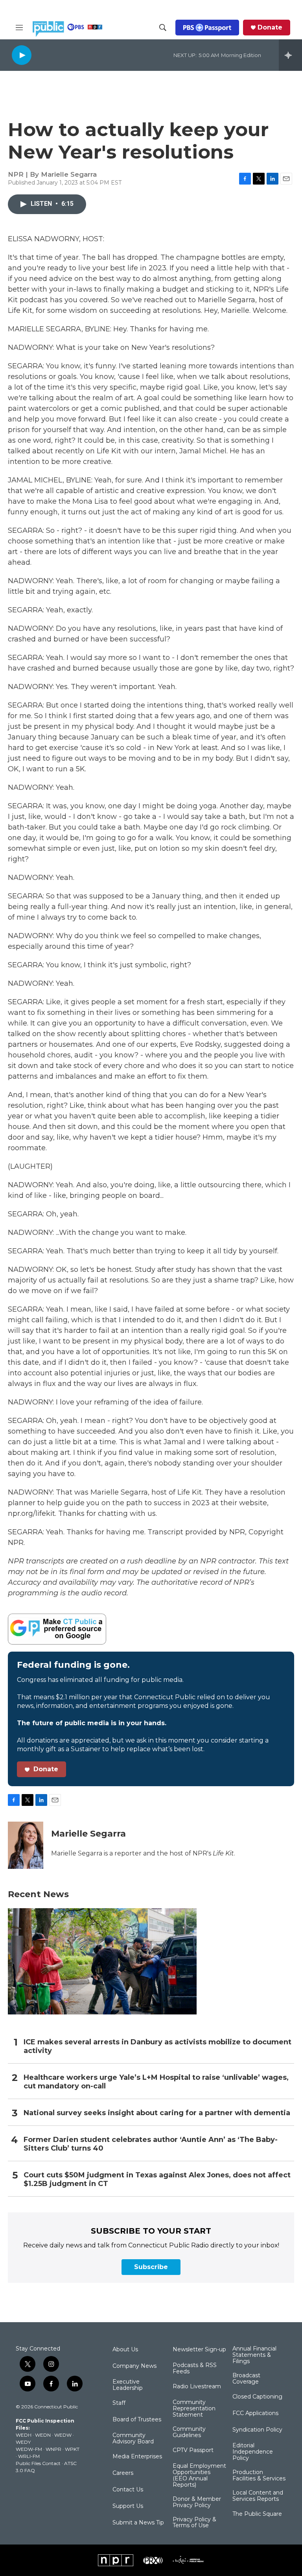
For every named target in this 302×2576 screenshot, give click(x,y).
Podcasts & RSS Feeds (195, 2369)
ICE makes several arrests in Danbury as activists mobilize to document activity (157, 2047)
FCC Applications (255, 2413)
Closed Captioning (257, 2397)
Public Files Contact (38, 2463)
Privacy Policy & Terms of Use (194, 2523)
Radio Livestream (197, 2387)
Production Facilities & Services (259, 2476)
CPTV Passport (193, 2450)
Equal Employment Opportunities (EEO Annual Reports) (199, 2476)
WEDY (23, 2442)
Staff (119, 2403)
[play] (22, 55)
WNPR (53, 2449)
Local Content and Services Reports (258, 2496)
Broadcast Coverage (246, 2379)
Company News (134, 2366)
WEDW (63, 2435)
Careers (123, 2473)
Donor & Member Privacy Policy (197, 2502)
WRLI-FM (29, 2456)
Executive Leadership (128, 2385)
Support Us (128, 2506)
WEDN (43, 2435)
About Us (125, 2350)
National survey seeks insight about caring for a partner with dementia (157, 2113)
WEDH (24, 2435)
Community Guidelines (189, 2432)
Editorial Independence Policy (253, 2452)
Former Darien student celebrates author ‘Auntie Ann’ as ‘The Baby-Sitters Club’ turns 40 (151, 2144)
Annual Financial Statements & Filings (254, 2355)
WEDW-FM (29, 2449)
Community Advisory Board (133, 2439)
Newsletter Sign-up (199, 2350)
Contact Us (128, 2490)
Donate (270, 28)
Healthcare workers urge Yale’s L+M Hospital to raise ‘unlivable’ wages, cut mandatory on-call (156, 2082)
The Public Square (257, 2514)
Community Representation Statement (194, 2409)
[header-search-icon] (163, 28)
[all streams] (290, 55)
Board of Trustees (137, 2420)
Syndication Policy (257, 2430)
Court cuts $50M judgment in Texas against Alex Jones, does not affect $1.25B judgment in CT (157, 2180)
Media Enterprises (137, 2457)
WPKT (72, 2449)
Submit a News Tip (138, 2523)
